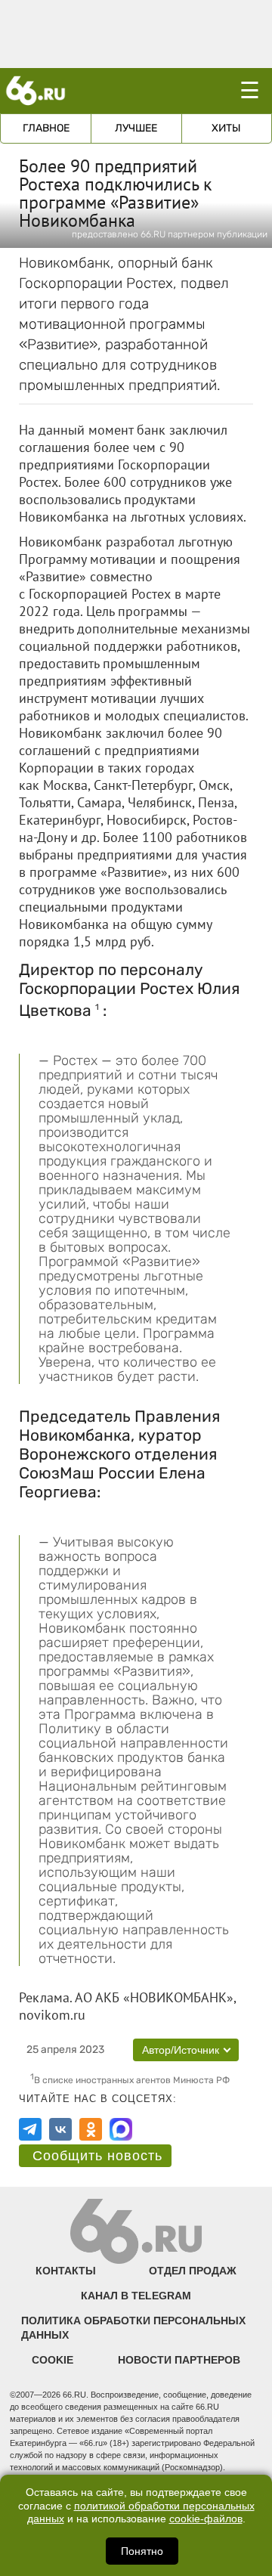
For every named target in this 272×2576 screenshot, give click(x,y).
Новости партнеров (179, 2360)
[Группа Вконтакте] (60, 2129)
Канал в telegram (136, 2296)
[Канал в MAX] (121, 2129)
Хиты (226, 128)
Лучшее (136, 128)
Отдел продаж (193, 2271)
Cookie (53, 2360)
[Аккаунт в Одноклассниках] (91, 2129)
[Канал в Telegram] (30, 2129)
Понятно (142, 2551)
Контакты (66, 2271)
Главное (46, 128)
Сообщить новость (97, 2156)
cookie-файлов (206, 2519)
